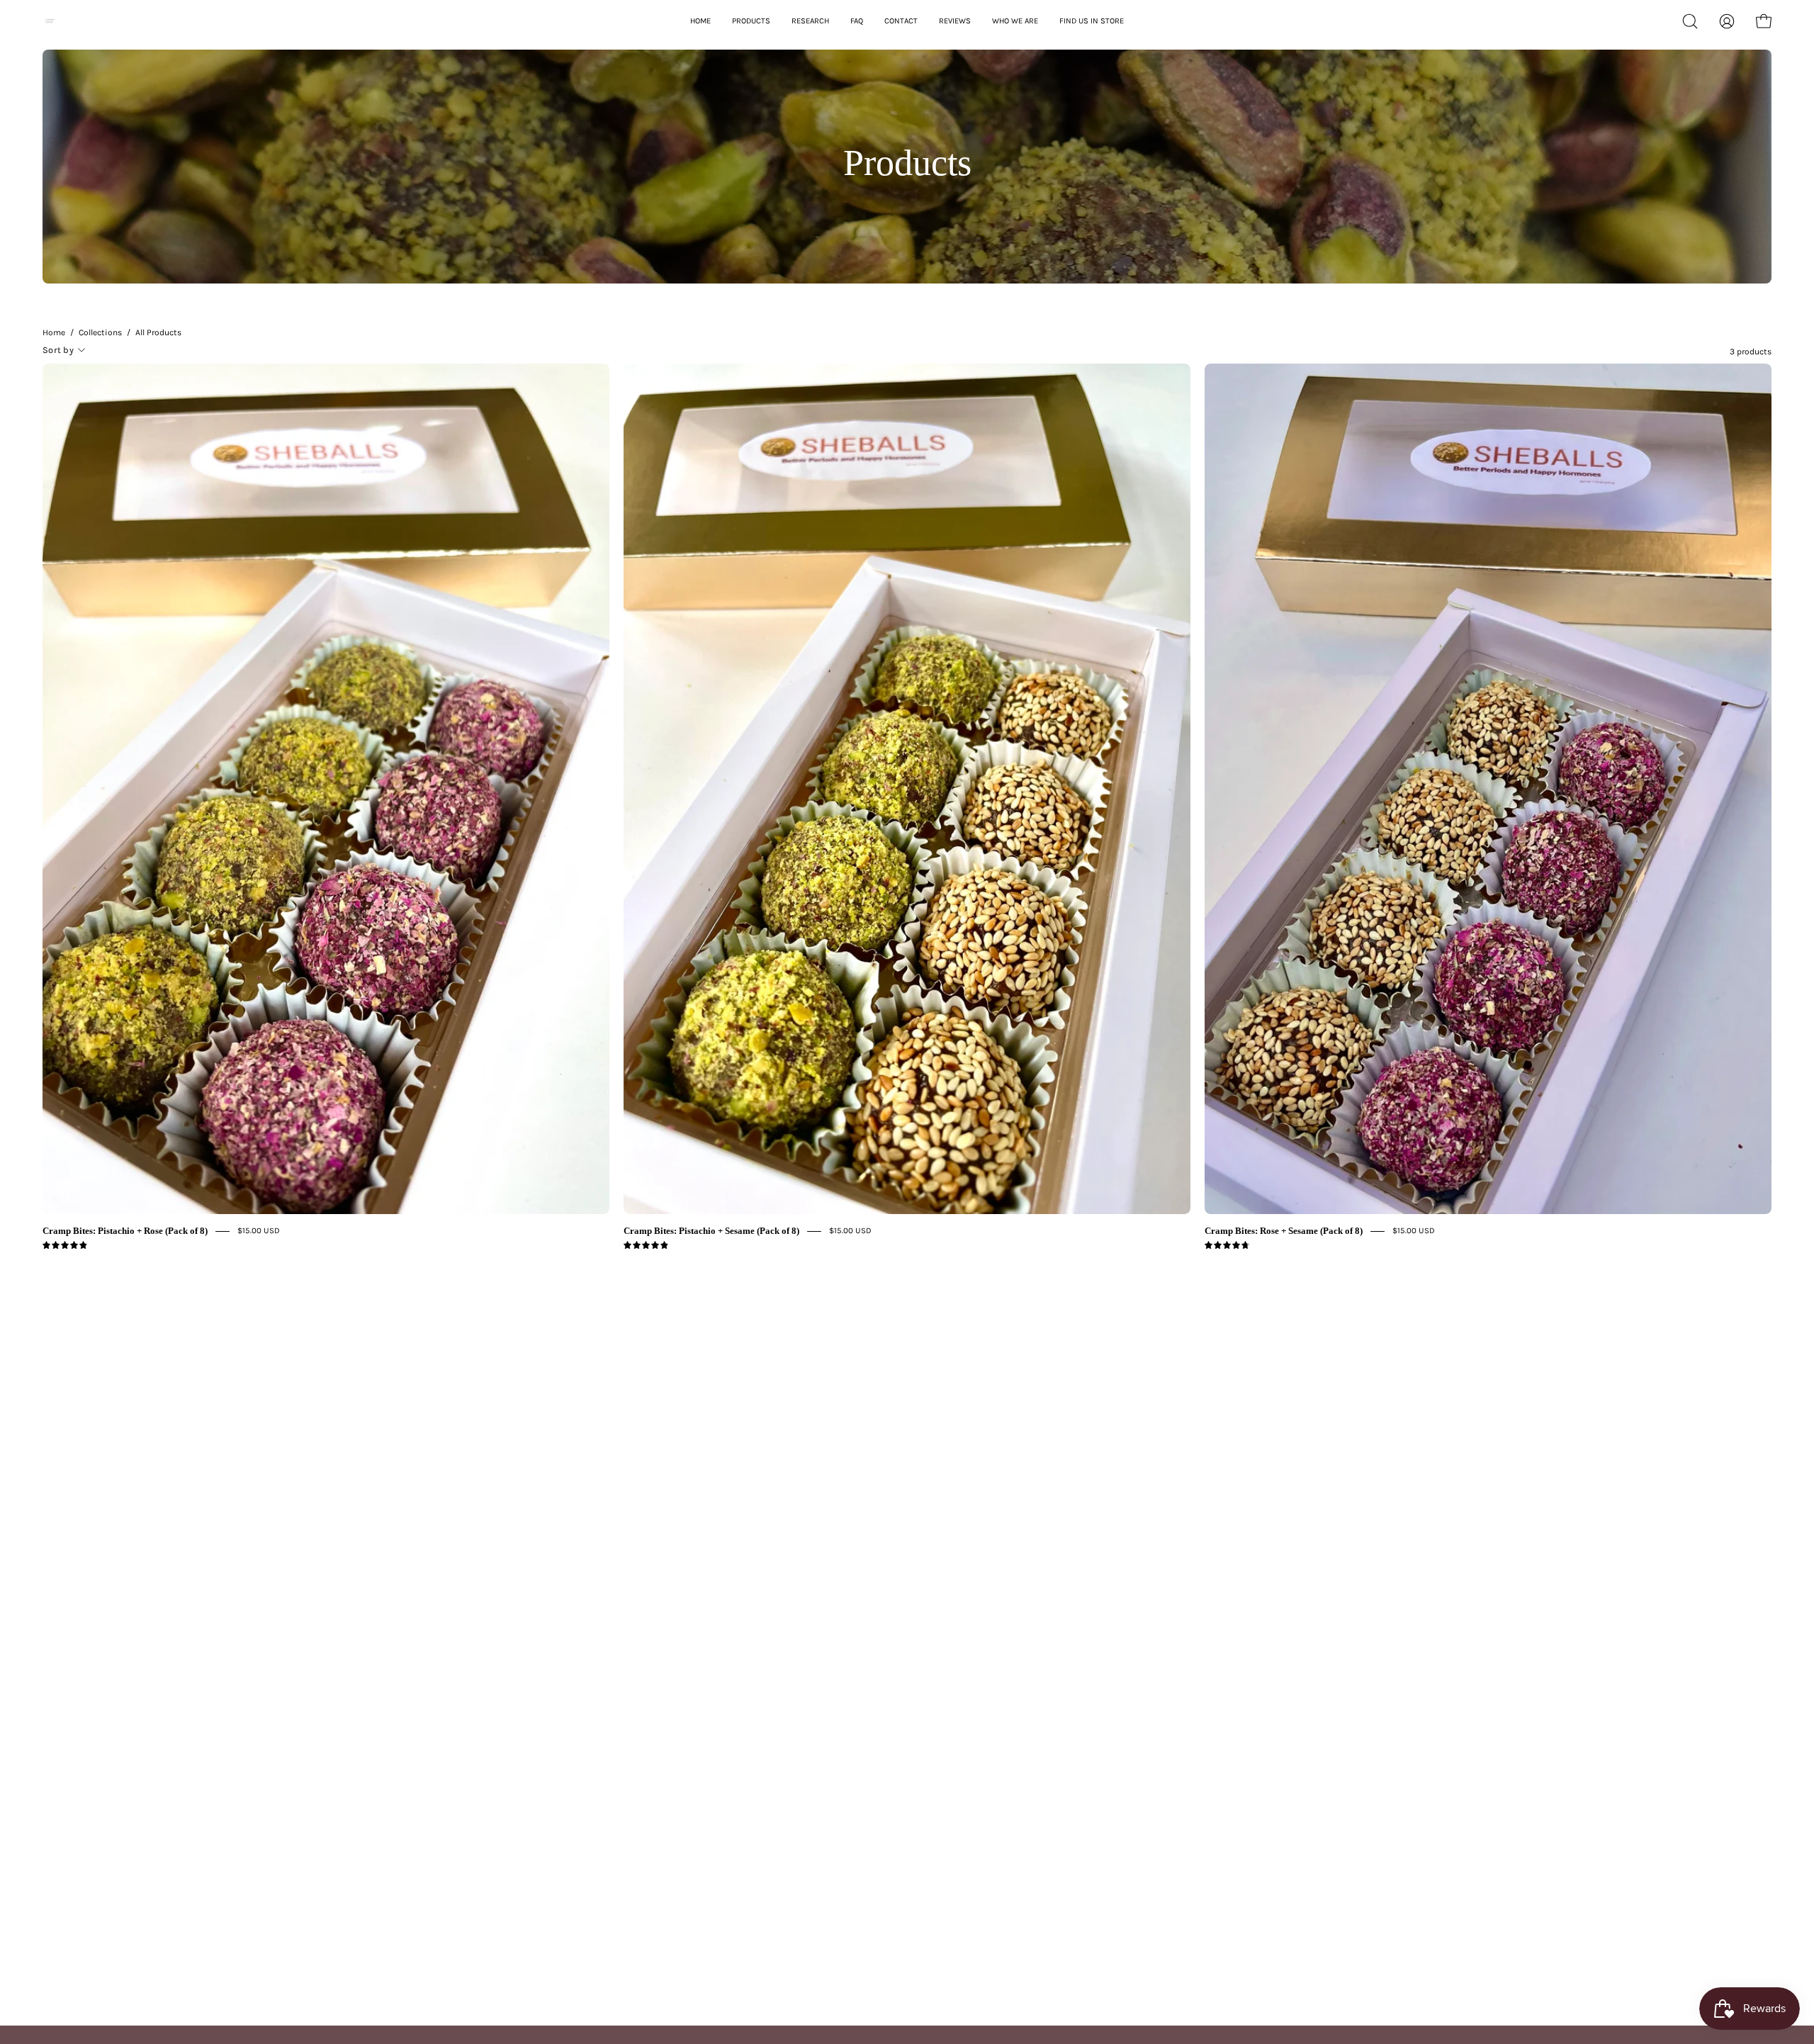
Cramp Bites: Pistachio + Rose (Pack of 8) (125, 1231)
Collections (100, 332)
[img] (65, 1246)
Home (54, 332)
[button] (1690, 21)
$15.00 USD (259, 1230)
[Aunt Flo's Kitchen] (103, 21)
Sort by (58, 350)
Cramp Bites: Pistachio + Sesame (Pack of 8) (711, 1231)
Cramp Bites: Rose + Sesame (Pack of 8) (1284, 1231)
